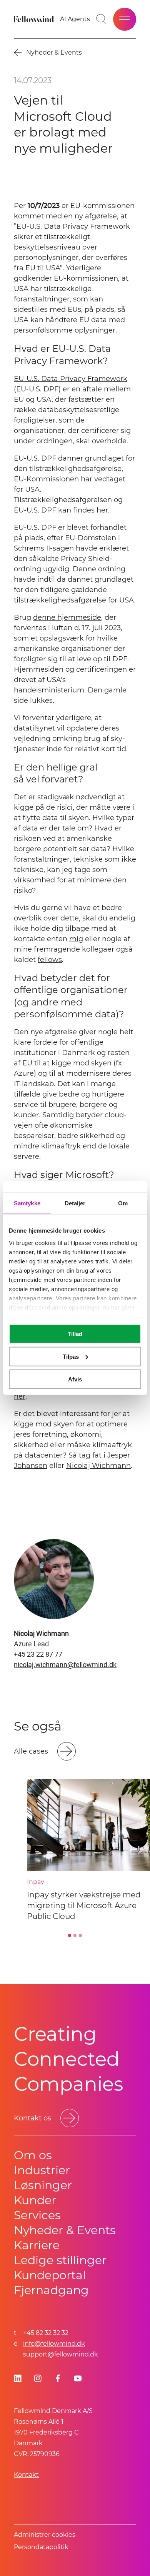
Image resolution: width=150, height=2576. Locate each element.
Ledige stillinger (60, 2260)
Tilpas (71, 1356)
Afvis (75, 1379)
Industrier (42, 2170)
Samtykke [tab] (27, 1203)
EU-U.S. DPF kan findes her (61, 510)
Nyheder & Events (65, 2230)
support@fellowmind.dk (61, 2354)
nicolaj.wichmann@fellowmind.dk (65, 1665)
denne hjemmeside (67, 617)
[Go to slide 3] (80, 1935)
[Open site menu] (125, 19)
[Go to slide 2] (75, 1935)
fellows (50, 960)
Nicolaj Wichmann (98, 1466)
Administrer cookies (45, 2535)
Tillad (75, 1334)
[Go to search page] (102, 19)
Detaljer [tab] (75, 1203)
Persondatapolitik (41, 2547)
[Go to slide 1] (70, 1935)
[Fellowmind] (35, 19)
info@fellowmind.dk (54, 2344)
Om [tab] (123, 1203)
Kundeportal (50, 2275)
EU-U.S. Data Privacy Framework (71, 379)
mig (76, 939)
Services (37, 2215)
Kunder (35, 2200)
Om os (33, 2155)
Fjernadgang (51, 2290)
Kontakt (26, 2475)
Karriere (37, 2245)
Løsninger (43, 2185)
